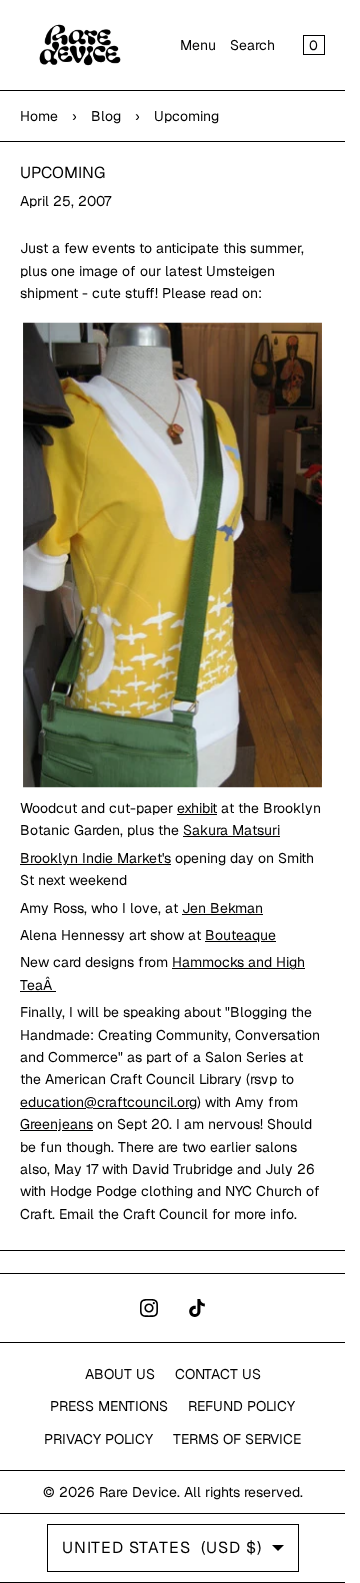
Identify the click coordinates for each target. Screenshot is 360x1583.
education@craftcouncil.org (108, 1102)
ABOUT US (120, 1374)
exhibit (197, 808)
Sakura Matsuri (231, 830)
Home (39, 116)
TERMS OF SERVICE (237, 1439)
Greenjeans (56, 1124)
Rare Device (138, 1492)
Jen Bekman (222, 908)
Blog (106, 116)
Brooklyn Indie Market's (95, 858)
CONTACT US (218, 1374)
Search (252, 45)
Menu (198, 45)
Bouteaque (240, 935)
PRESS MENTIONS (109, 1406)
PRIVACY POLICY (98, 1439)
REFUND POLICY (241, 1406)
